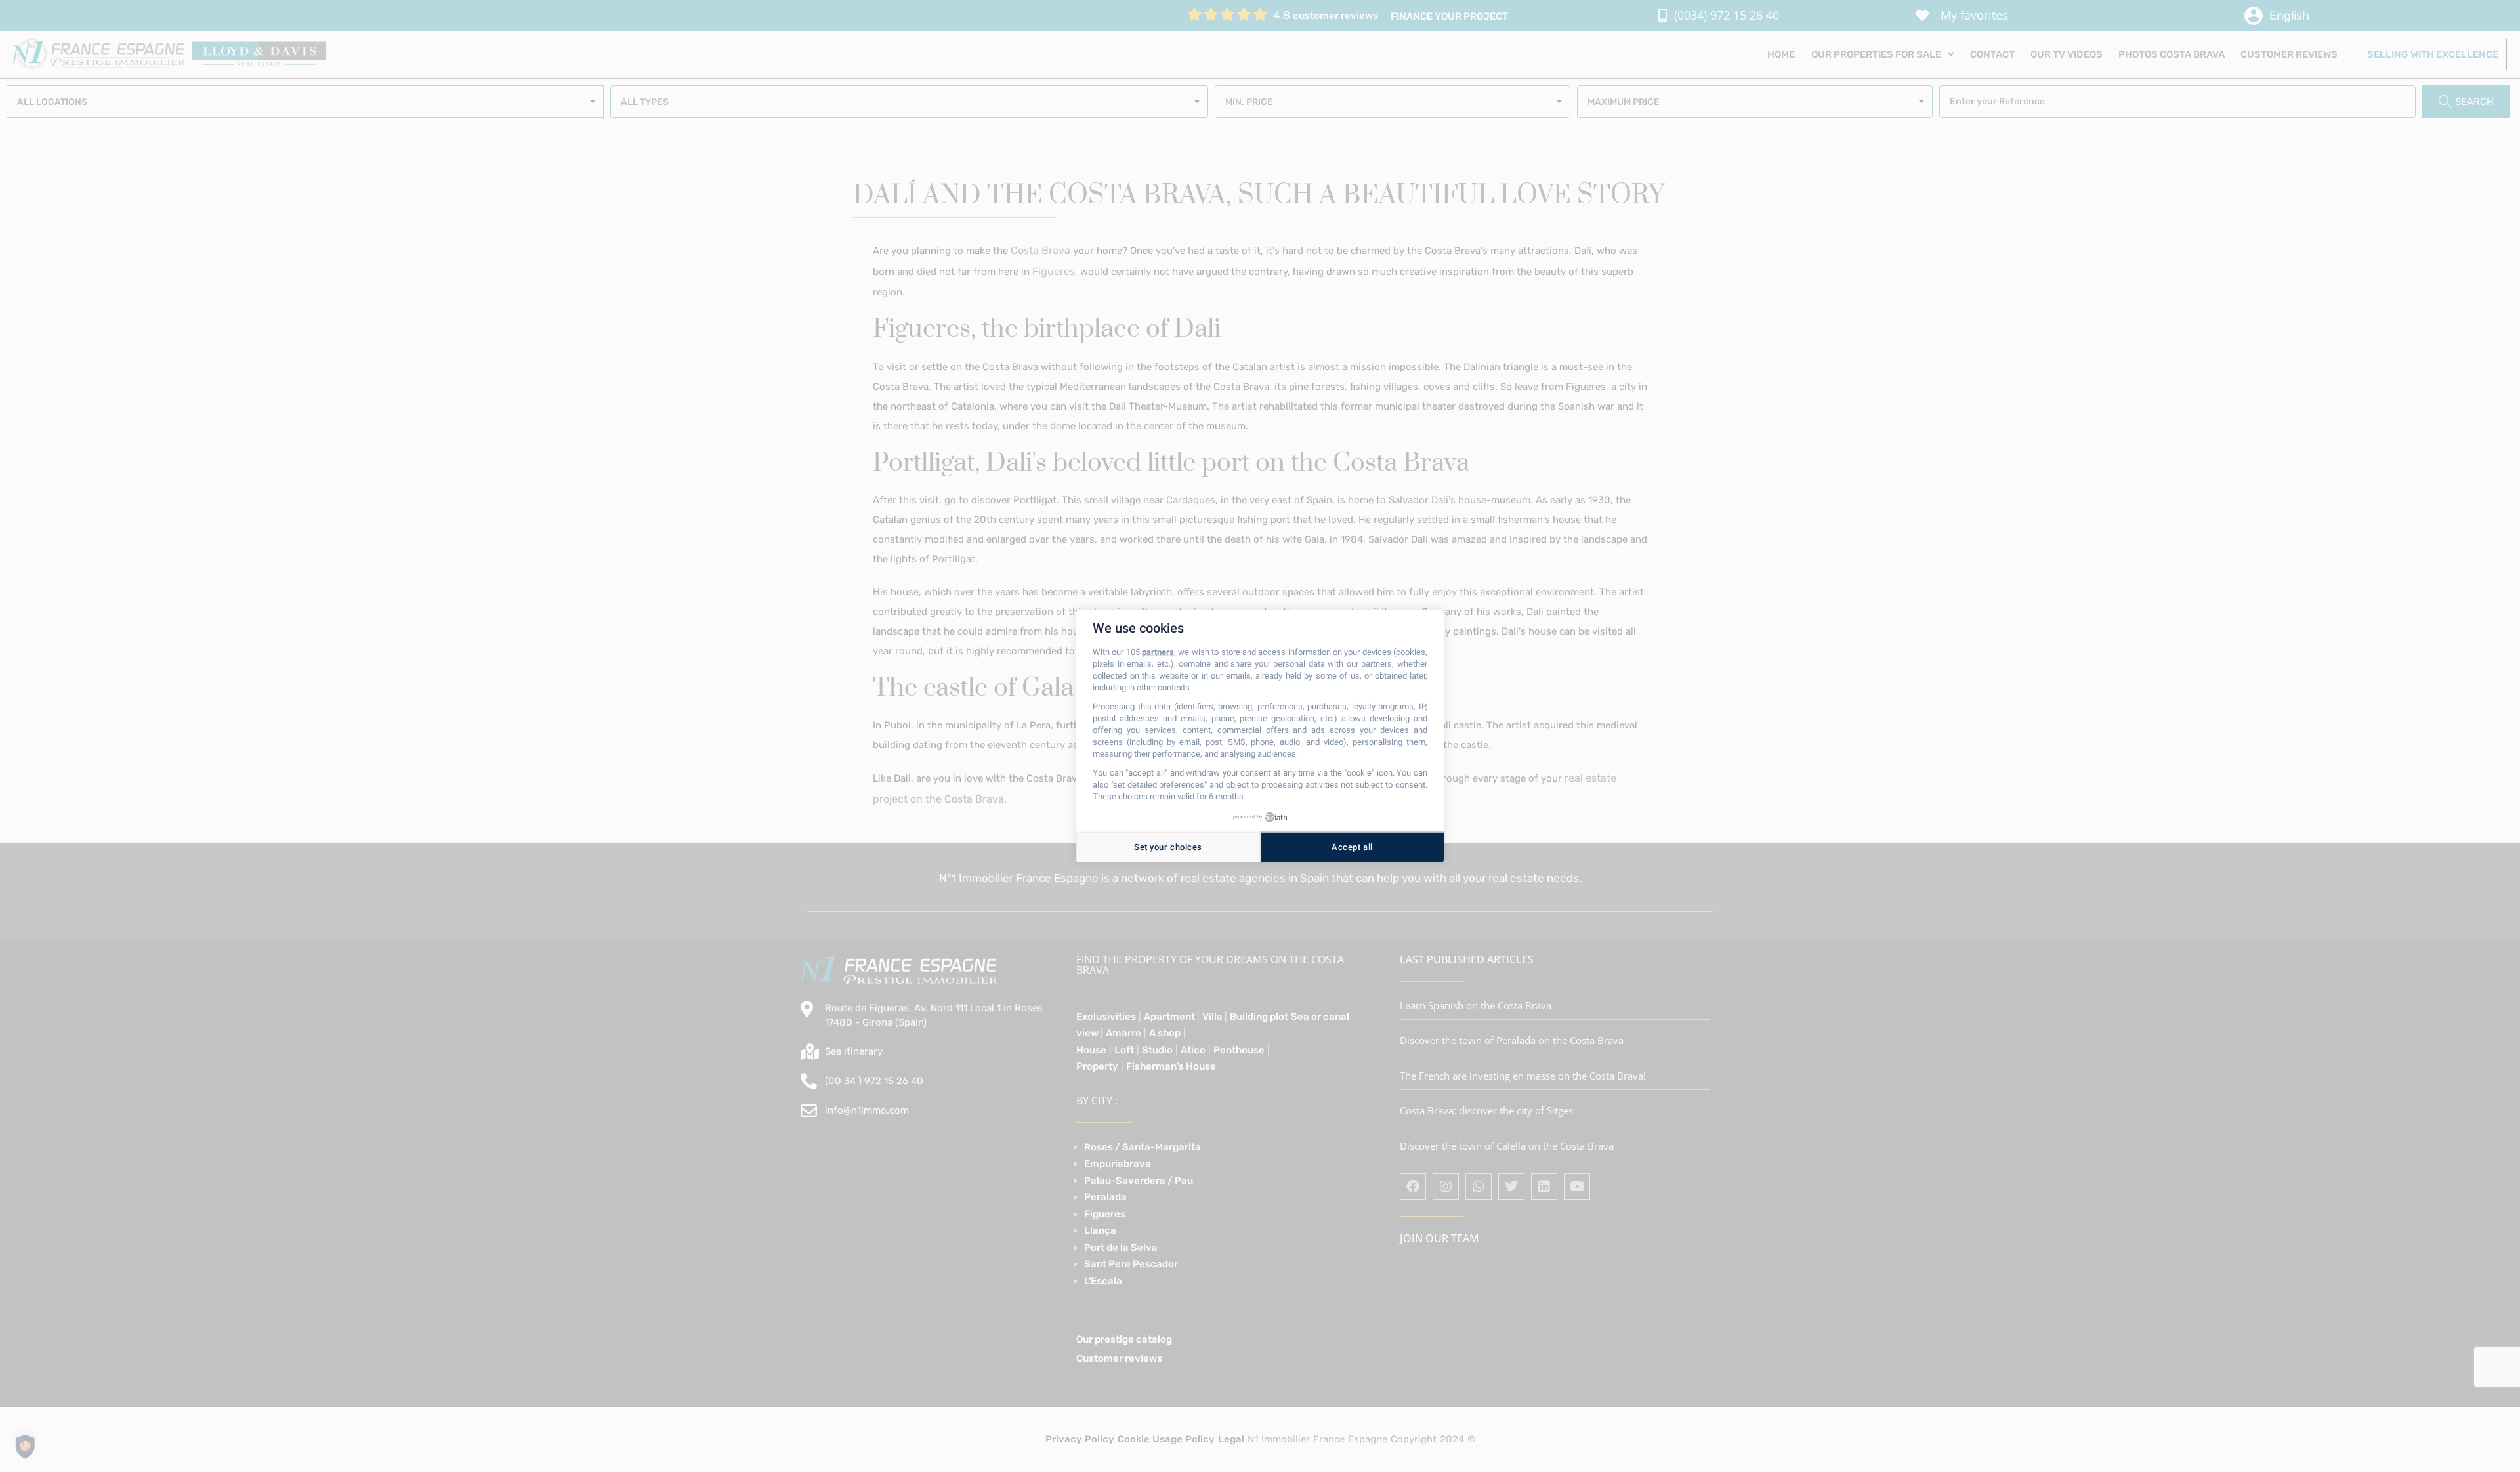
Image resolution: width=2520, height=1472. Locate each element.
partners (1158, 652)
